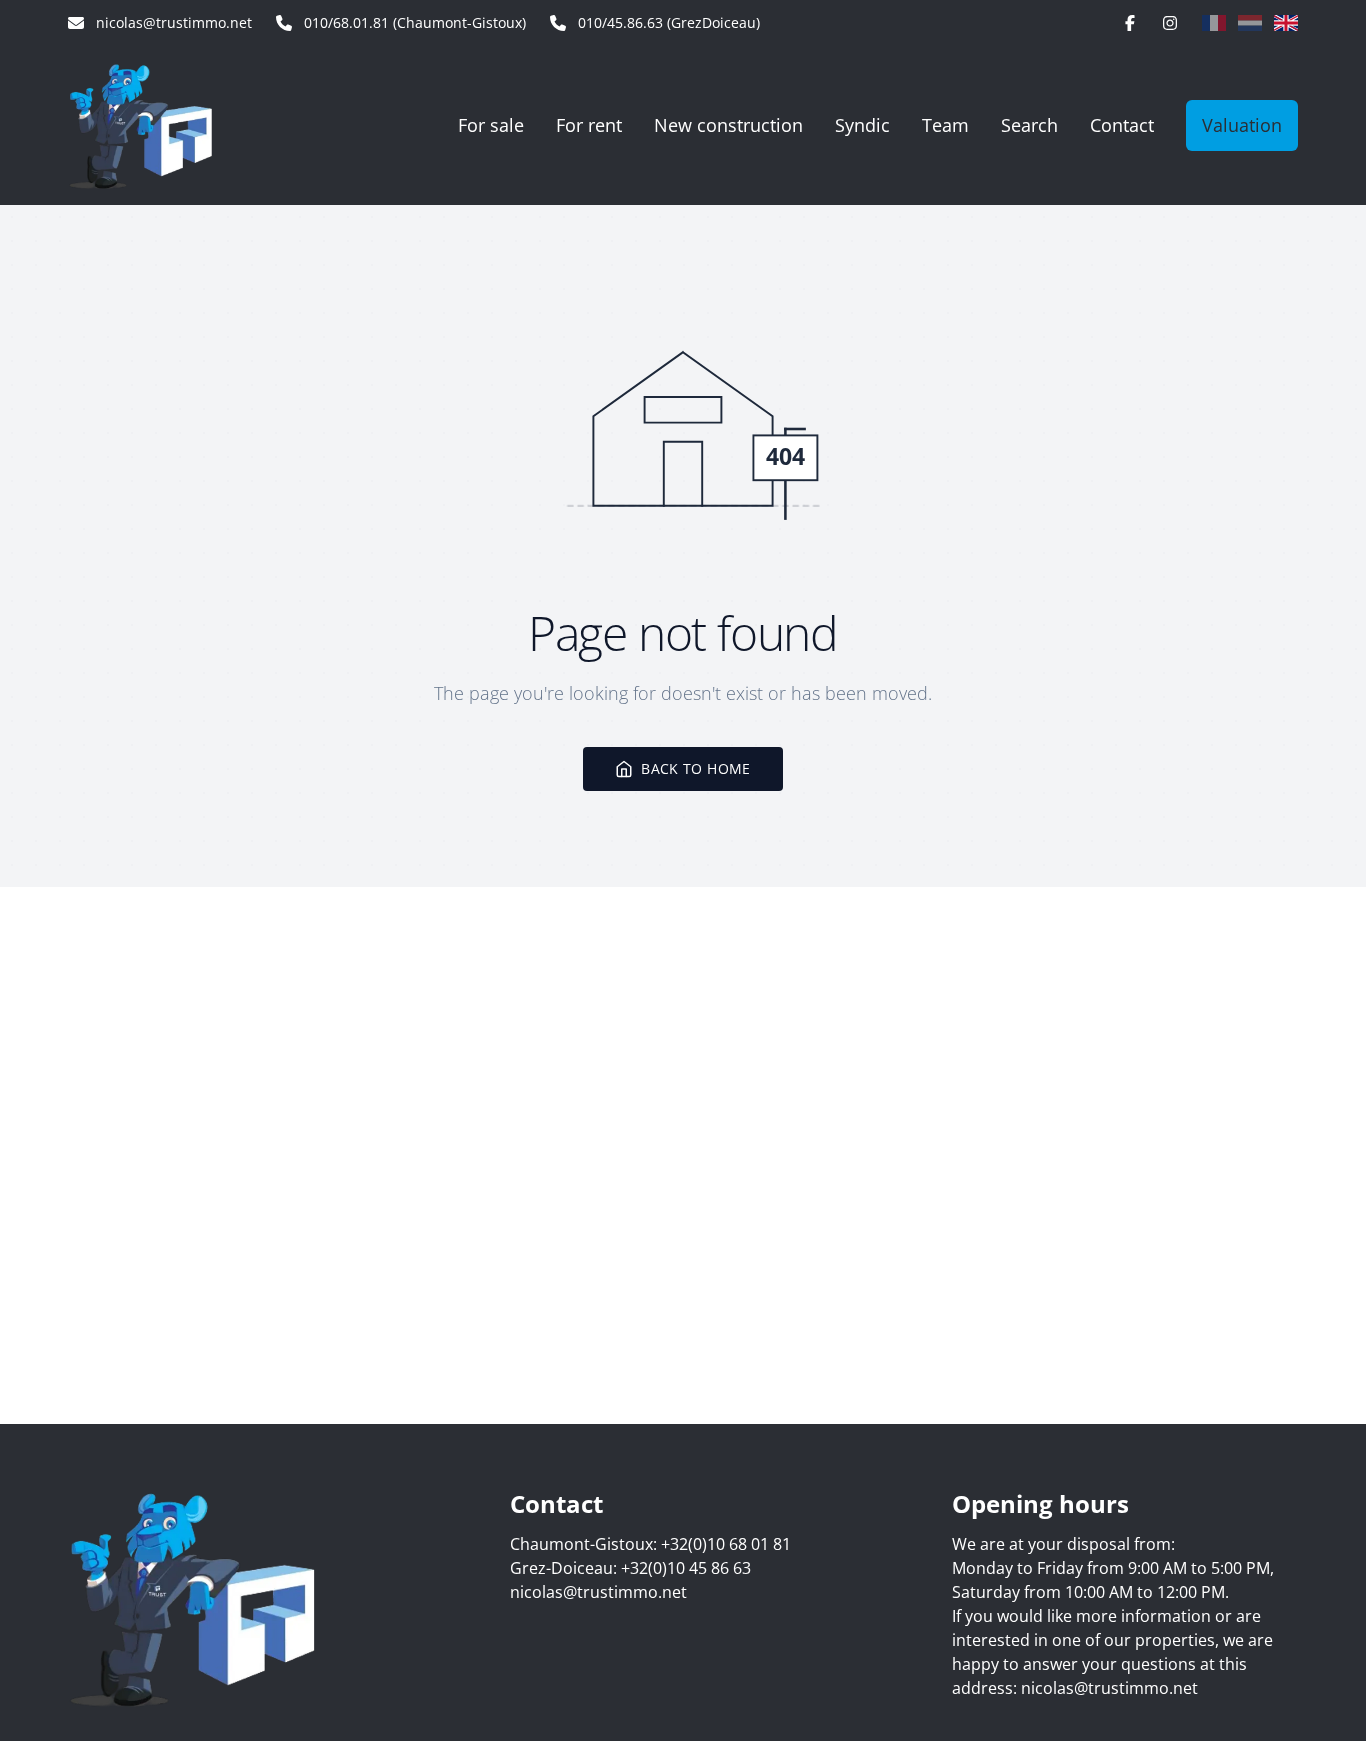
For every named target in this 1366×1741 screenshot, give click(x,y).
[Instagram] (1170, 23)
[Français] (1214, 23)
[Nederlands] (1250, 23)
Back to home (695, 768)
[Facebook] (1130, 23)
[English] (1286, 23)
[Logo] (170, 125)
